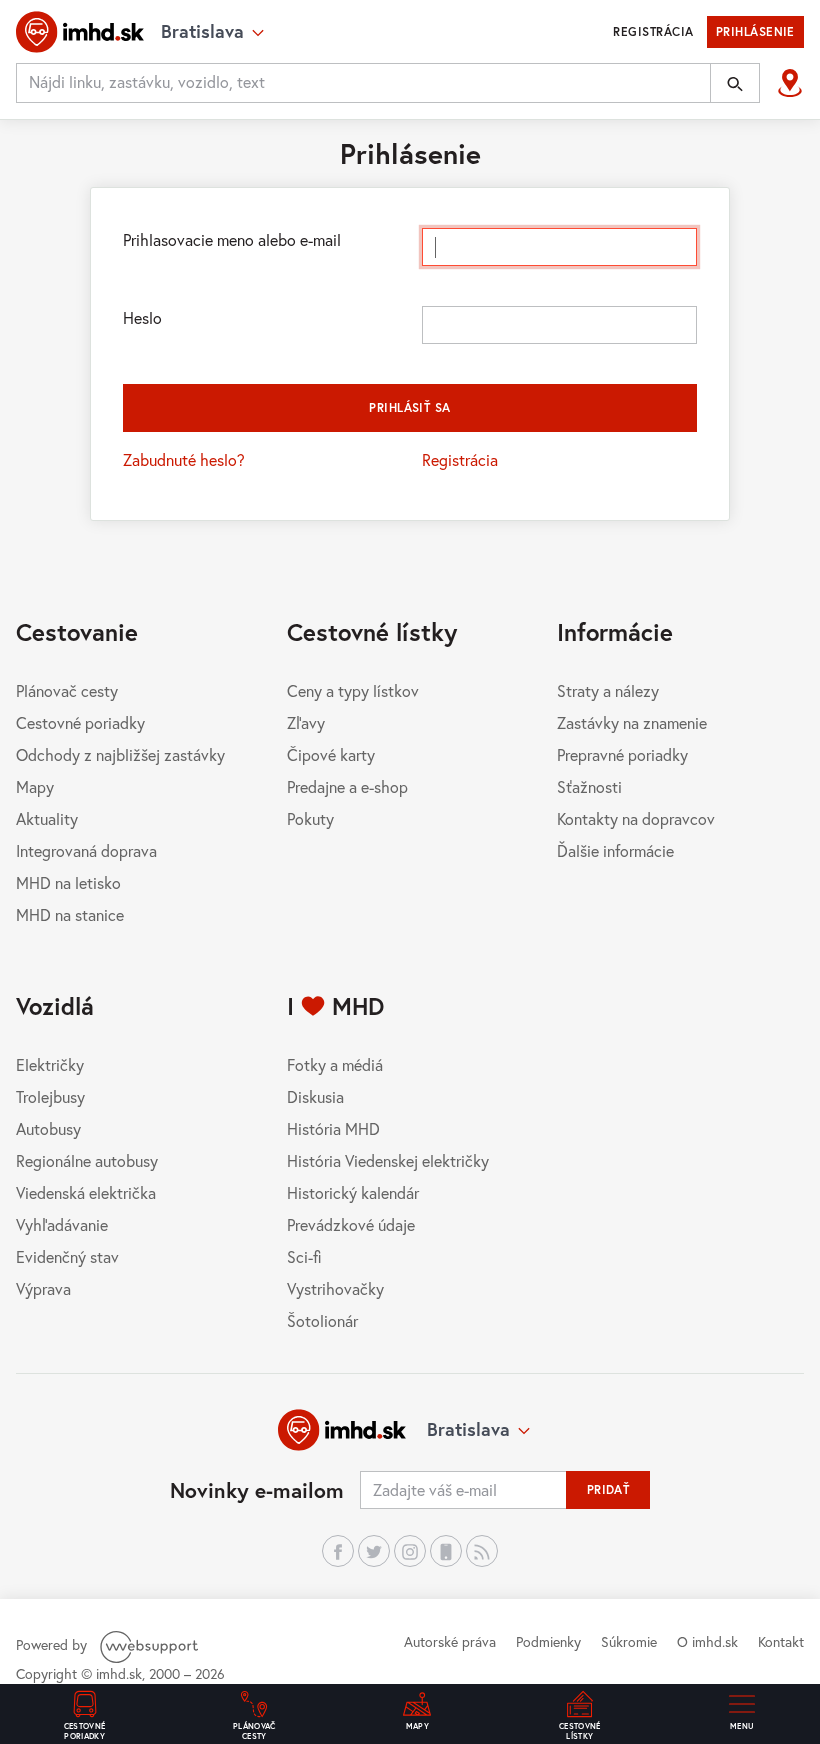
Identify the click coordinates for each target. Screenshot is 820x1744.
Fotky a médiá (335, 1064)
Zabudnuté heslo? (184, 459)
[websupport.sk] (151, 1644)
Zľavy (306, 722)
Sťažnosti (589, 786)
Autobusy (48, 1128)
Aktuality (47, 818)
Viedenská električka (86, 1192)
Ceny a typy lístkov (353, 690)
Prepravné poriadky (622, 754)
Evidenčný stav (67, 1256)
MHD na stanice (70, 914)
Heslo (142, 317)
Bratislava (468, 1429)
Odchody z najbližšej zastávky (120, 754)
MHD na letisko (68, 882)
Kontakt (781, 1641)
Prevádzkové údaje (351, 1224)
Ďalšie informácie (615, 850)
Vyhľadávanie (62, 1224)
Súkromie (629, 1641)
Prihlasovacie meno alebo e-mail (232, 239)
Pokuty (310, 818)
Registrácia (653, 31)
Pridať (608, 1489)
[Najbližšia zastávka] (790, 83)
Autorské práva (450, 1641)
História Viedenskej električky (388, 1160)
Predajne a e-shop (347, 786)
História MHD (333, 1128)
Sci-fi (304, 1256)
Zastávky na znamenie (632, 722)
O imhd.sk (707, 1641)
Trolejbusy (50, 1096)
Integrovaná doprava (86, 850)
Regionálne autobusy (87, 1160)
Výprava (43, 1288)
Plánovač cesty (67, 690)
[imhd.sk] (80, 32)
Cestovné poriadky (80, 722)
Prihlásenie (755, 31)
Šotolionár (322, 1320)
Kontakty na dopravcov (636, 818)
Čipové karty (331, 754)
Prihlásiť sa (410, 407)
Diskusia (315, 1096)
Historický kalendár (353, 1192)
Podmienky (548, 1641)
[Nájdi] (735, 83)
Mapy (35, 786)
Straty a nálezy (608, 690)
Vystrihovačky (335, 1288)
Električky (50, 1064)
